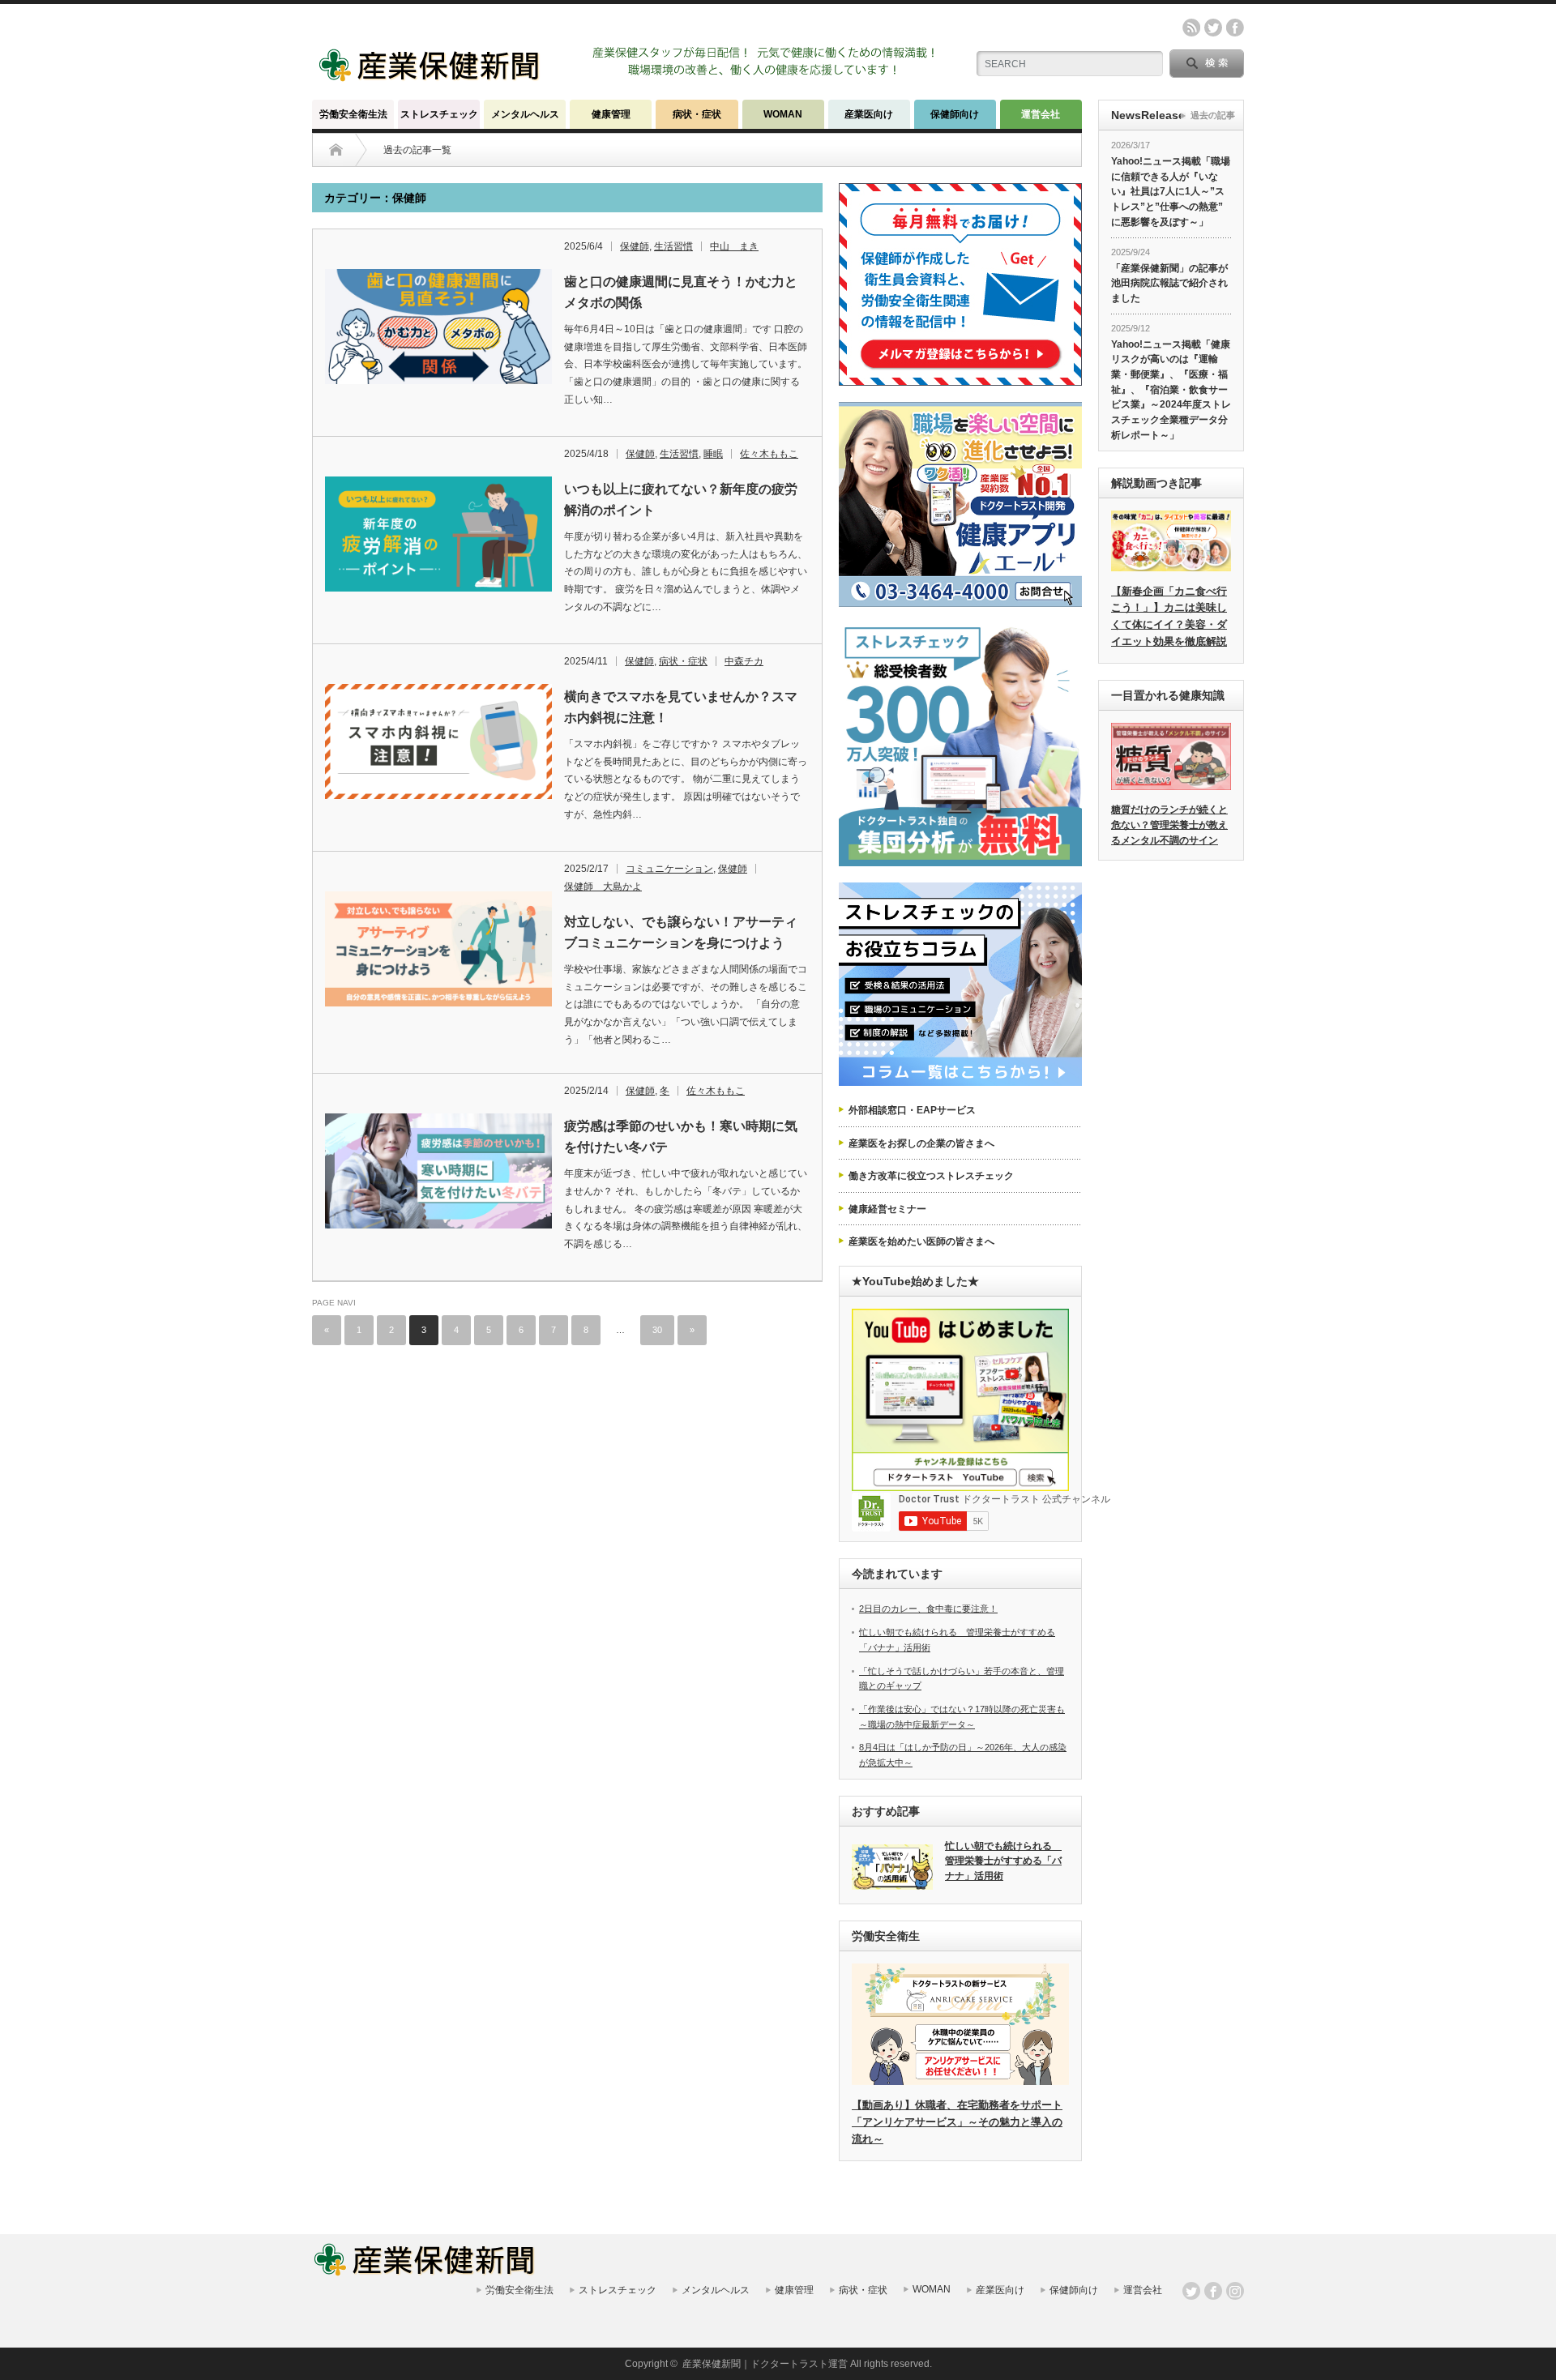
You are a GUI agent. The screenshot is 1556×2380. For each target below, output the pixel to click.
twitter (1213, 28)
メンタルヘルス (525, 114)
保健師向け (955, 114)
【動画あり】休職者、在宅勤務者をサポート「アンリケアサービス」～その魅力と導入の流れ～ (957, 2122)
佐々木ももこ (769, 454)
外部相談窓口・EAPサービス (912, 1110)
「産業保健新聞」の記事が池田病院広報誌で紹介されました (1169, 283)
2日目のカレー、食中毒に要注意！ (928, 1609)
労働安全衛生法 (353, 114)
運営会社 (1041, 114)
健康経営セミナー (887, 1209)
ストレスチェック (439, 114)
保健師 (635, 246)
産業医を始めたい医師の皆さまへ (921, 1241)
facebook (1235, 28)
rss (1191, 28)
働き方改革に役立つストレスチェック (931, 1176)
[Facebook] (1213, 2291)
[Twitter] (1191, 2291)
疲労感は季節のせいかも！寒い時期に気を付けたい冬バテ (681, 1137)
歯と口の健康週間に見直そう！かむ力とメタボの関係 (681, 292)
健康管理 (611, 114)
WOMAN (783, 114)
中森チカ (744, 661)
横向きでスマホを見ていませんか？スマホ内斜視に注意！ (681, 707)
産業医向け (869, 114)
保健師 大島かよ (603, 887)
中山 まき (734, 246)
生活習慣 (673, 246)
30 (657, 1330)
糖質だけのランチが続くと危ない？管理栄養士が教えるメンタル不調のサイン (1169, 825)
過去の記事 (1213, 115)
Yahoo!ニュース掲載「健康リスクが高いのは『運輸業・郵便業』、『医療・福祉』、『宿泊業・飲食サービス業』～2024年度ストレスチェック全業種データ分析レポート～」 (1171, 390)
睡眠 (713, 454)
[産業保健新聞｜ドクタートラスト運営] (431, 77)
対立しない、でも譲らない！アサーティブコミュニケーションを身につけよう (681, 932)
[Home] (336, 150)
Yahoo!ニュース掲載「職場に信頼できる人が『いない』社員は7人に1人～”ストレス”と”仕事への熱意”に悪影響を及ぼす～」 (1171, 192)
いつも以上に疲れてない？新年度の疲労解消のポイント (681, 500)
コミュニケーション (669, 869)
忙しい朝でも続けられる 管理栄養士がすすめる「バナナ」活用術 (1003, 1861)
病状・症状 (697, 114)
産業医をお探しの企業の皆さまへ (921, 1143)
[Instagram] (1235, 2291)
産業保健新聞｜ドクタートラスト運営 (765, 2364)
